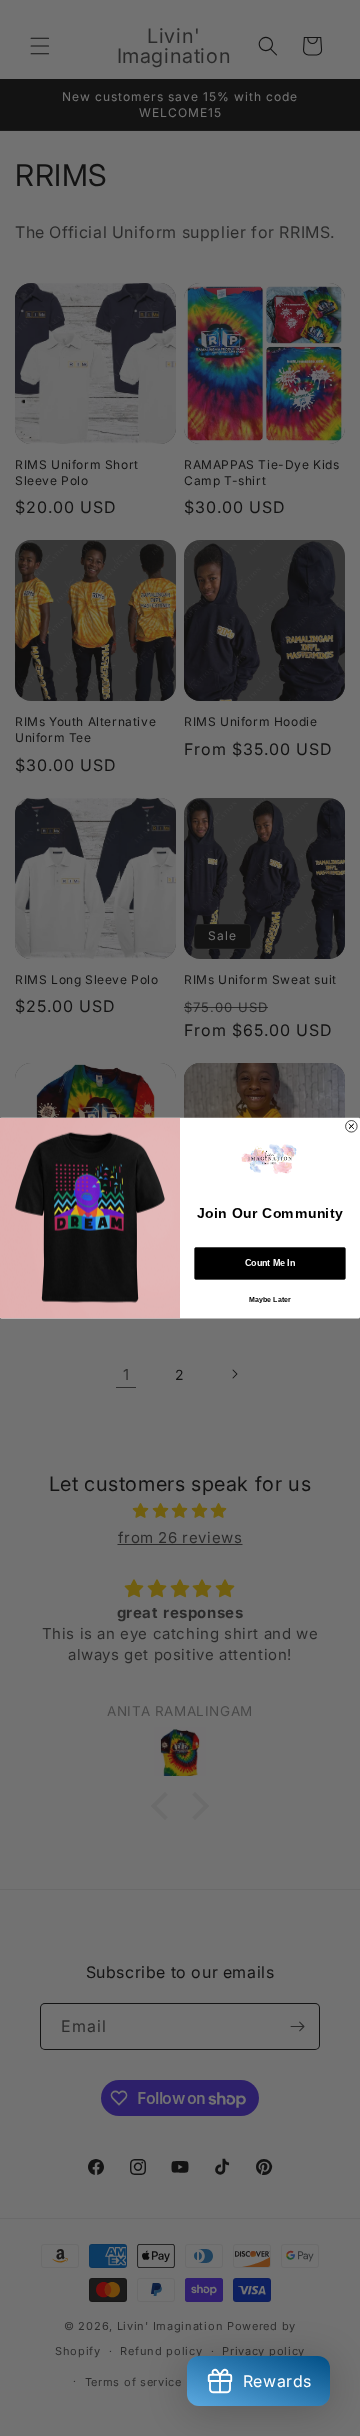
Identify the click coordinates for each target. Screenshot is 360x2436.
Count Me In (270, 1263)
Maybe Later (270, 1299)
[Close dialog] (352, 1126)
